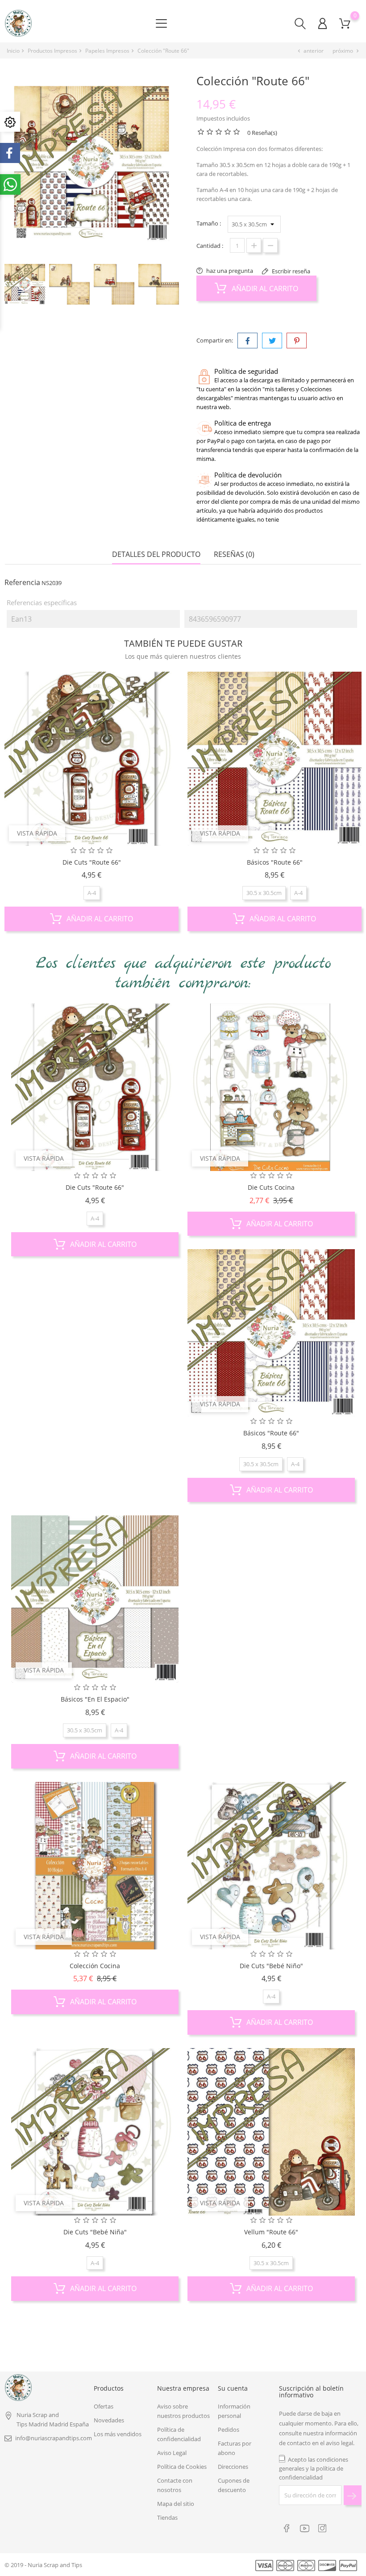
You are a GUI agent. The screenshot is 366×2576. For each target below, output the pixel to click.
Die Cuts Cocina (271, 1187)
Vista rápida (37, 833)
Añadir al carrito (264, 289)
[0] (345, 23)
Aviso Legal (172, 2453)
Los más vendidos (118, 2434)
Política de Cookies (182, 2467)
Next (179, 287)
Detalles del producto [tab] (156, 554)
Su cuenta (233, 2388)
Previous (9, 287)
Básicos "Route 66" (275, 862)
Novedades (109, 2420)
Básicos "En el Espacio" (95, 1699)
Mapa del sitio (176, 2504)
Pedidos (229, 2430)
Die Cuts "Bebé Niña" (95, 2232)
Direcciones (233, 2467)
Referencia (22, 582)
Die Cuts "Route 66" (92, 862)
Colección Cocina (95, 1966)
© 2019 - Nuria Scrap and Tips (43, 2565)
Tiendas (167, 2517)
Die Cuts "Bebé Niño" (271, 1966)
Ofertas (104, 2406)
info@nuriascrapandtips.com (54, 2438)
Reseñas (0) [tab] (234, 554)
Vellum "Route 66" (271, 2232)
